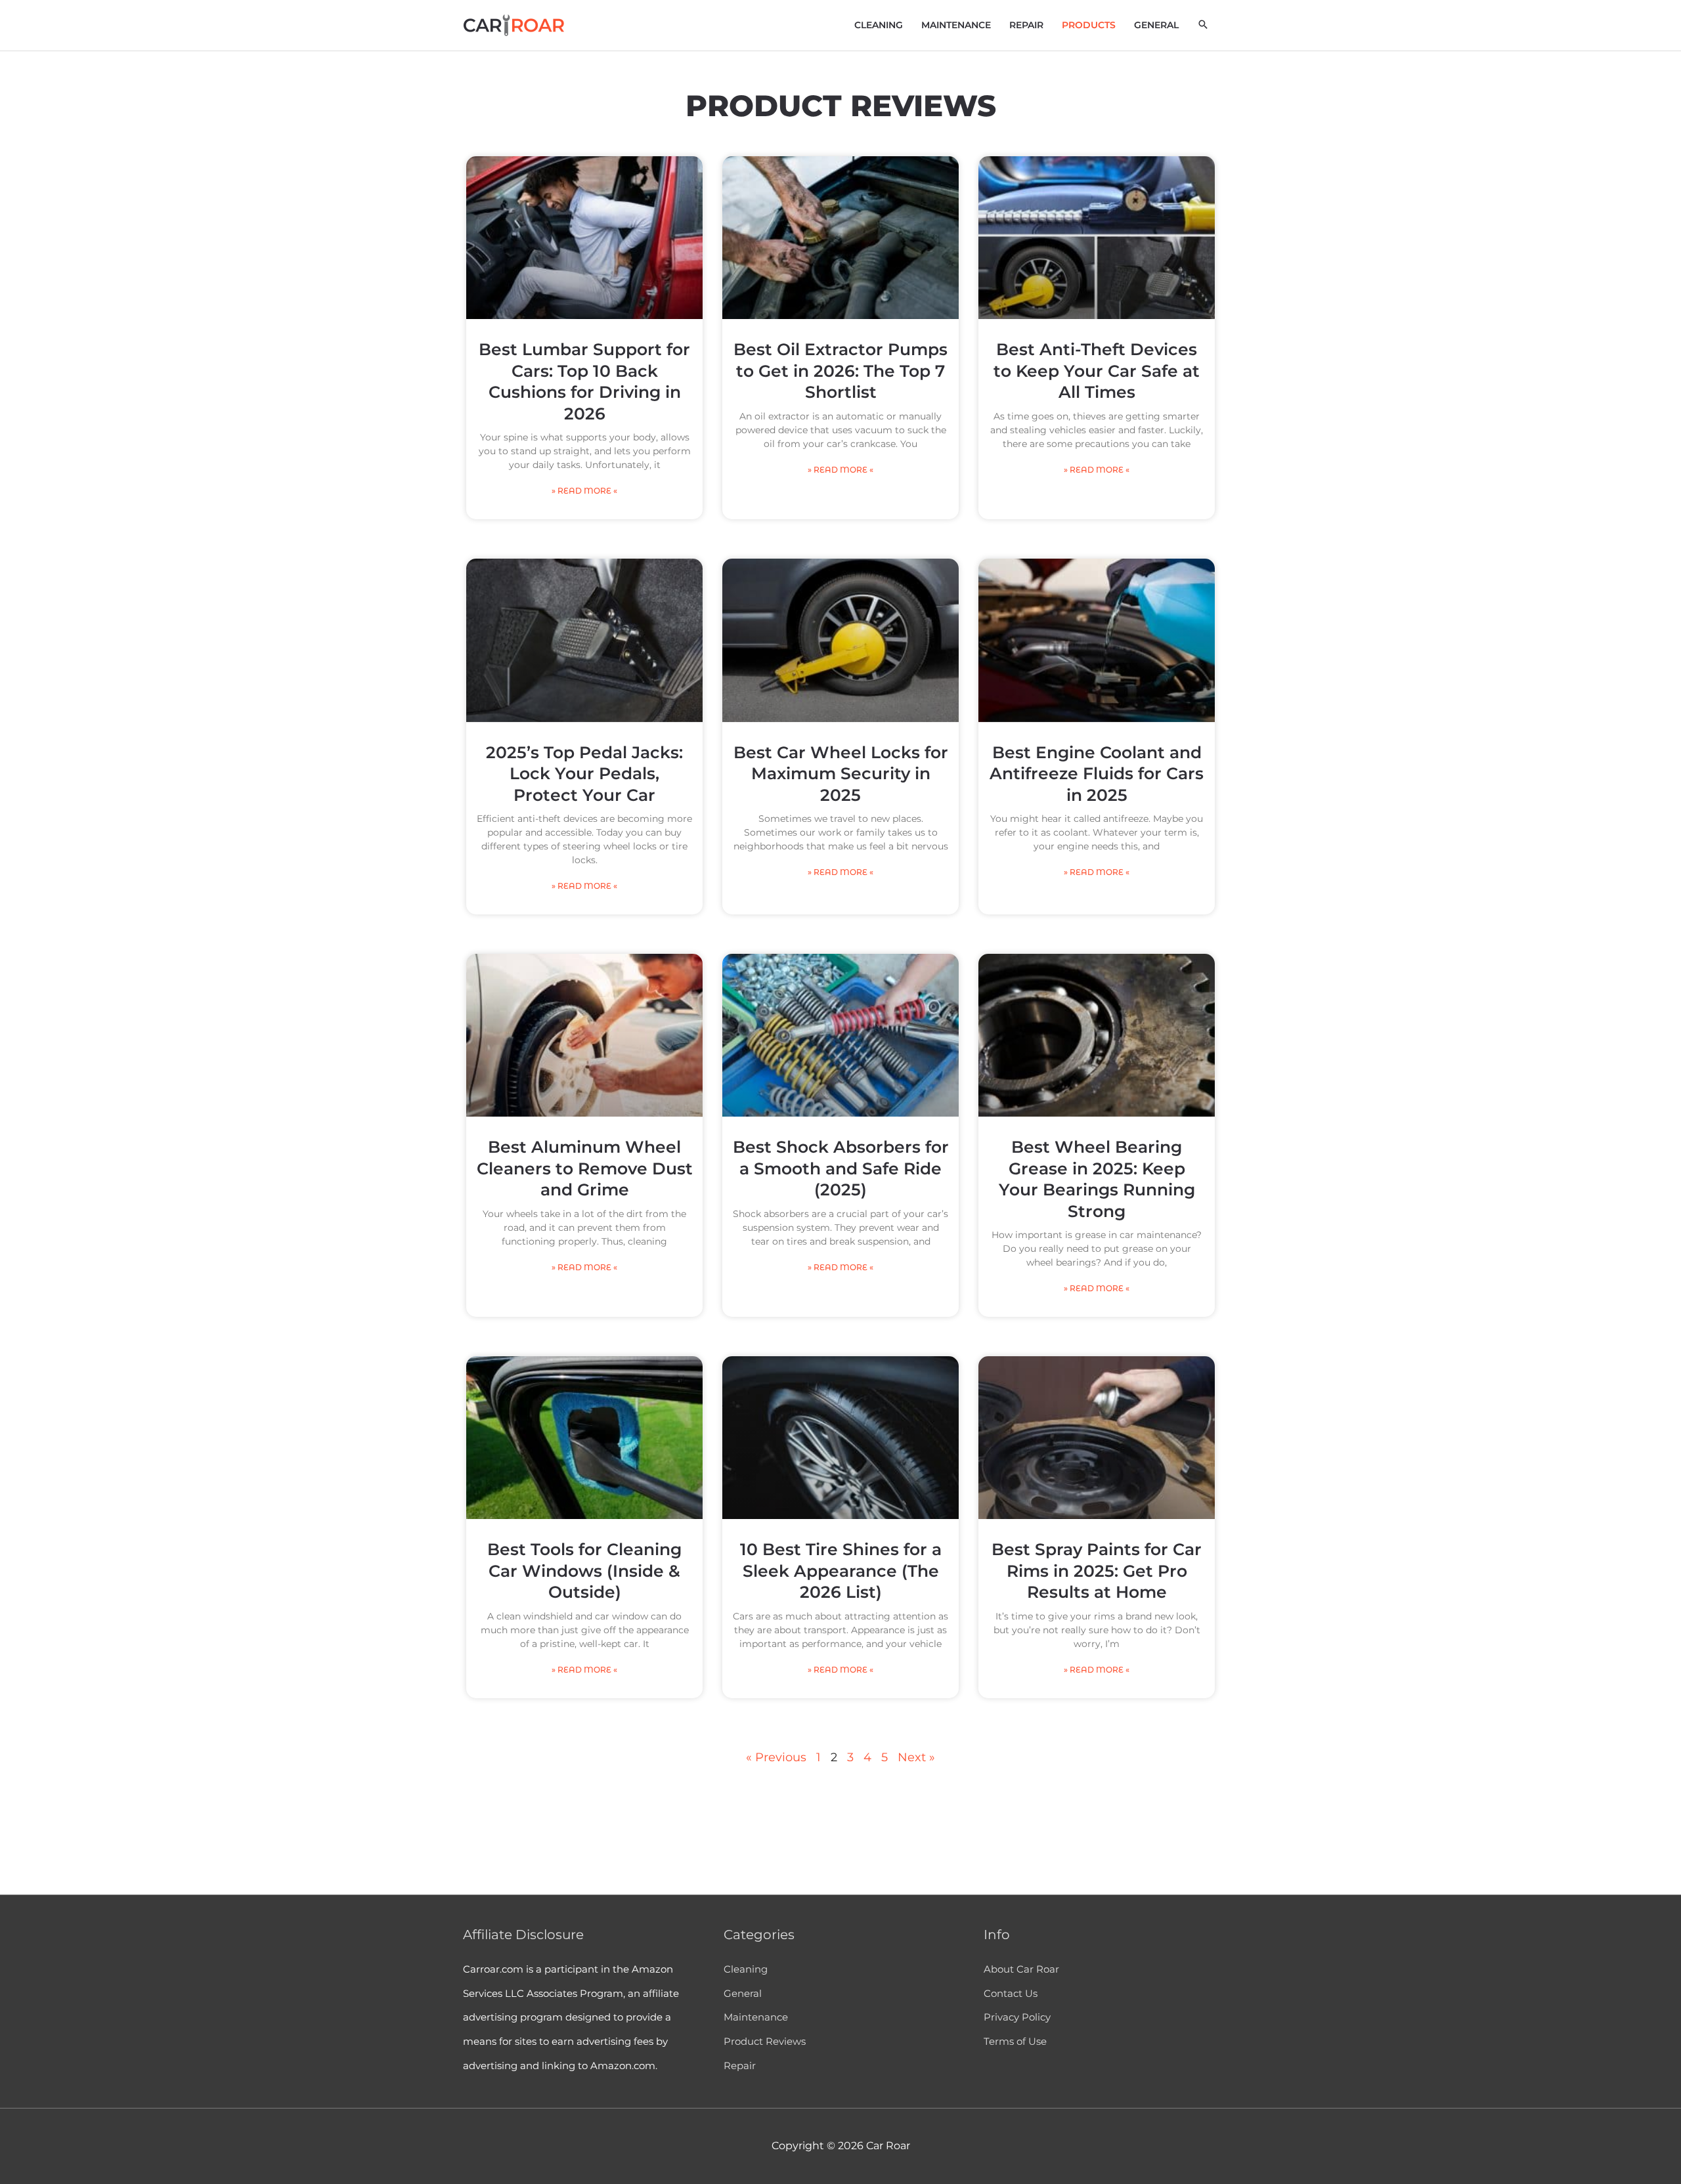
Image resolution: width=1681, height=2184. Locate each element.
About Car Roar (1021, 1969)
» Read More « (584, 491)
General (743, 1993)
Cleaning (746, 1969)
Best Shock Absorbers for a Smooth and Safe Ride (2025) (841, 1168)
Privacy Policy (1017, 2017)
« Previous (776, 1757)
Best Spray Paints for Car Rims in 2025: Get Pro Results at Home (1097, 1571)
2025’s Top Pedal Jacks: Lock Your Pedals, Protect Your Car (584, 774)
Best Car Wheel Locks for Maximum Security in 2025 (841, 774)
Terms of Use (1015, 2041)
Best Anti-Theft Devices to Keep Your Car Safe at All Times (1097, 371)
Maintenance (756, 2017)
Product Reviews (765, 2041)
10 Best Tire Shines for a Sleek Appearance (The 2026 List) (841, 1571)
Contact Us (1011, 1993)
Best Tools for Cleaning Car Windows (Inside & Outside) (584, 1571)
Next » (916, 1757)
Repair (740, 2066)
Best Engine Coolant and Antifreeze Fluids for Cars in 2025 (1097, 774)
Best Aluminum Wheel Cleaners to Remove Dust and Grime (585, 1168)
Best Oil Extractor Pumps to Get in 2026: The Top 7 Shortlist (840, 371)
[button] (1203, 24)
